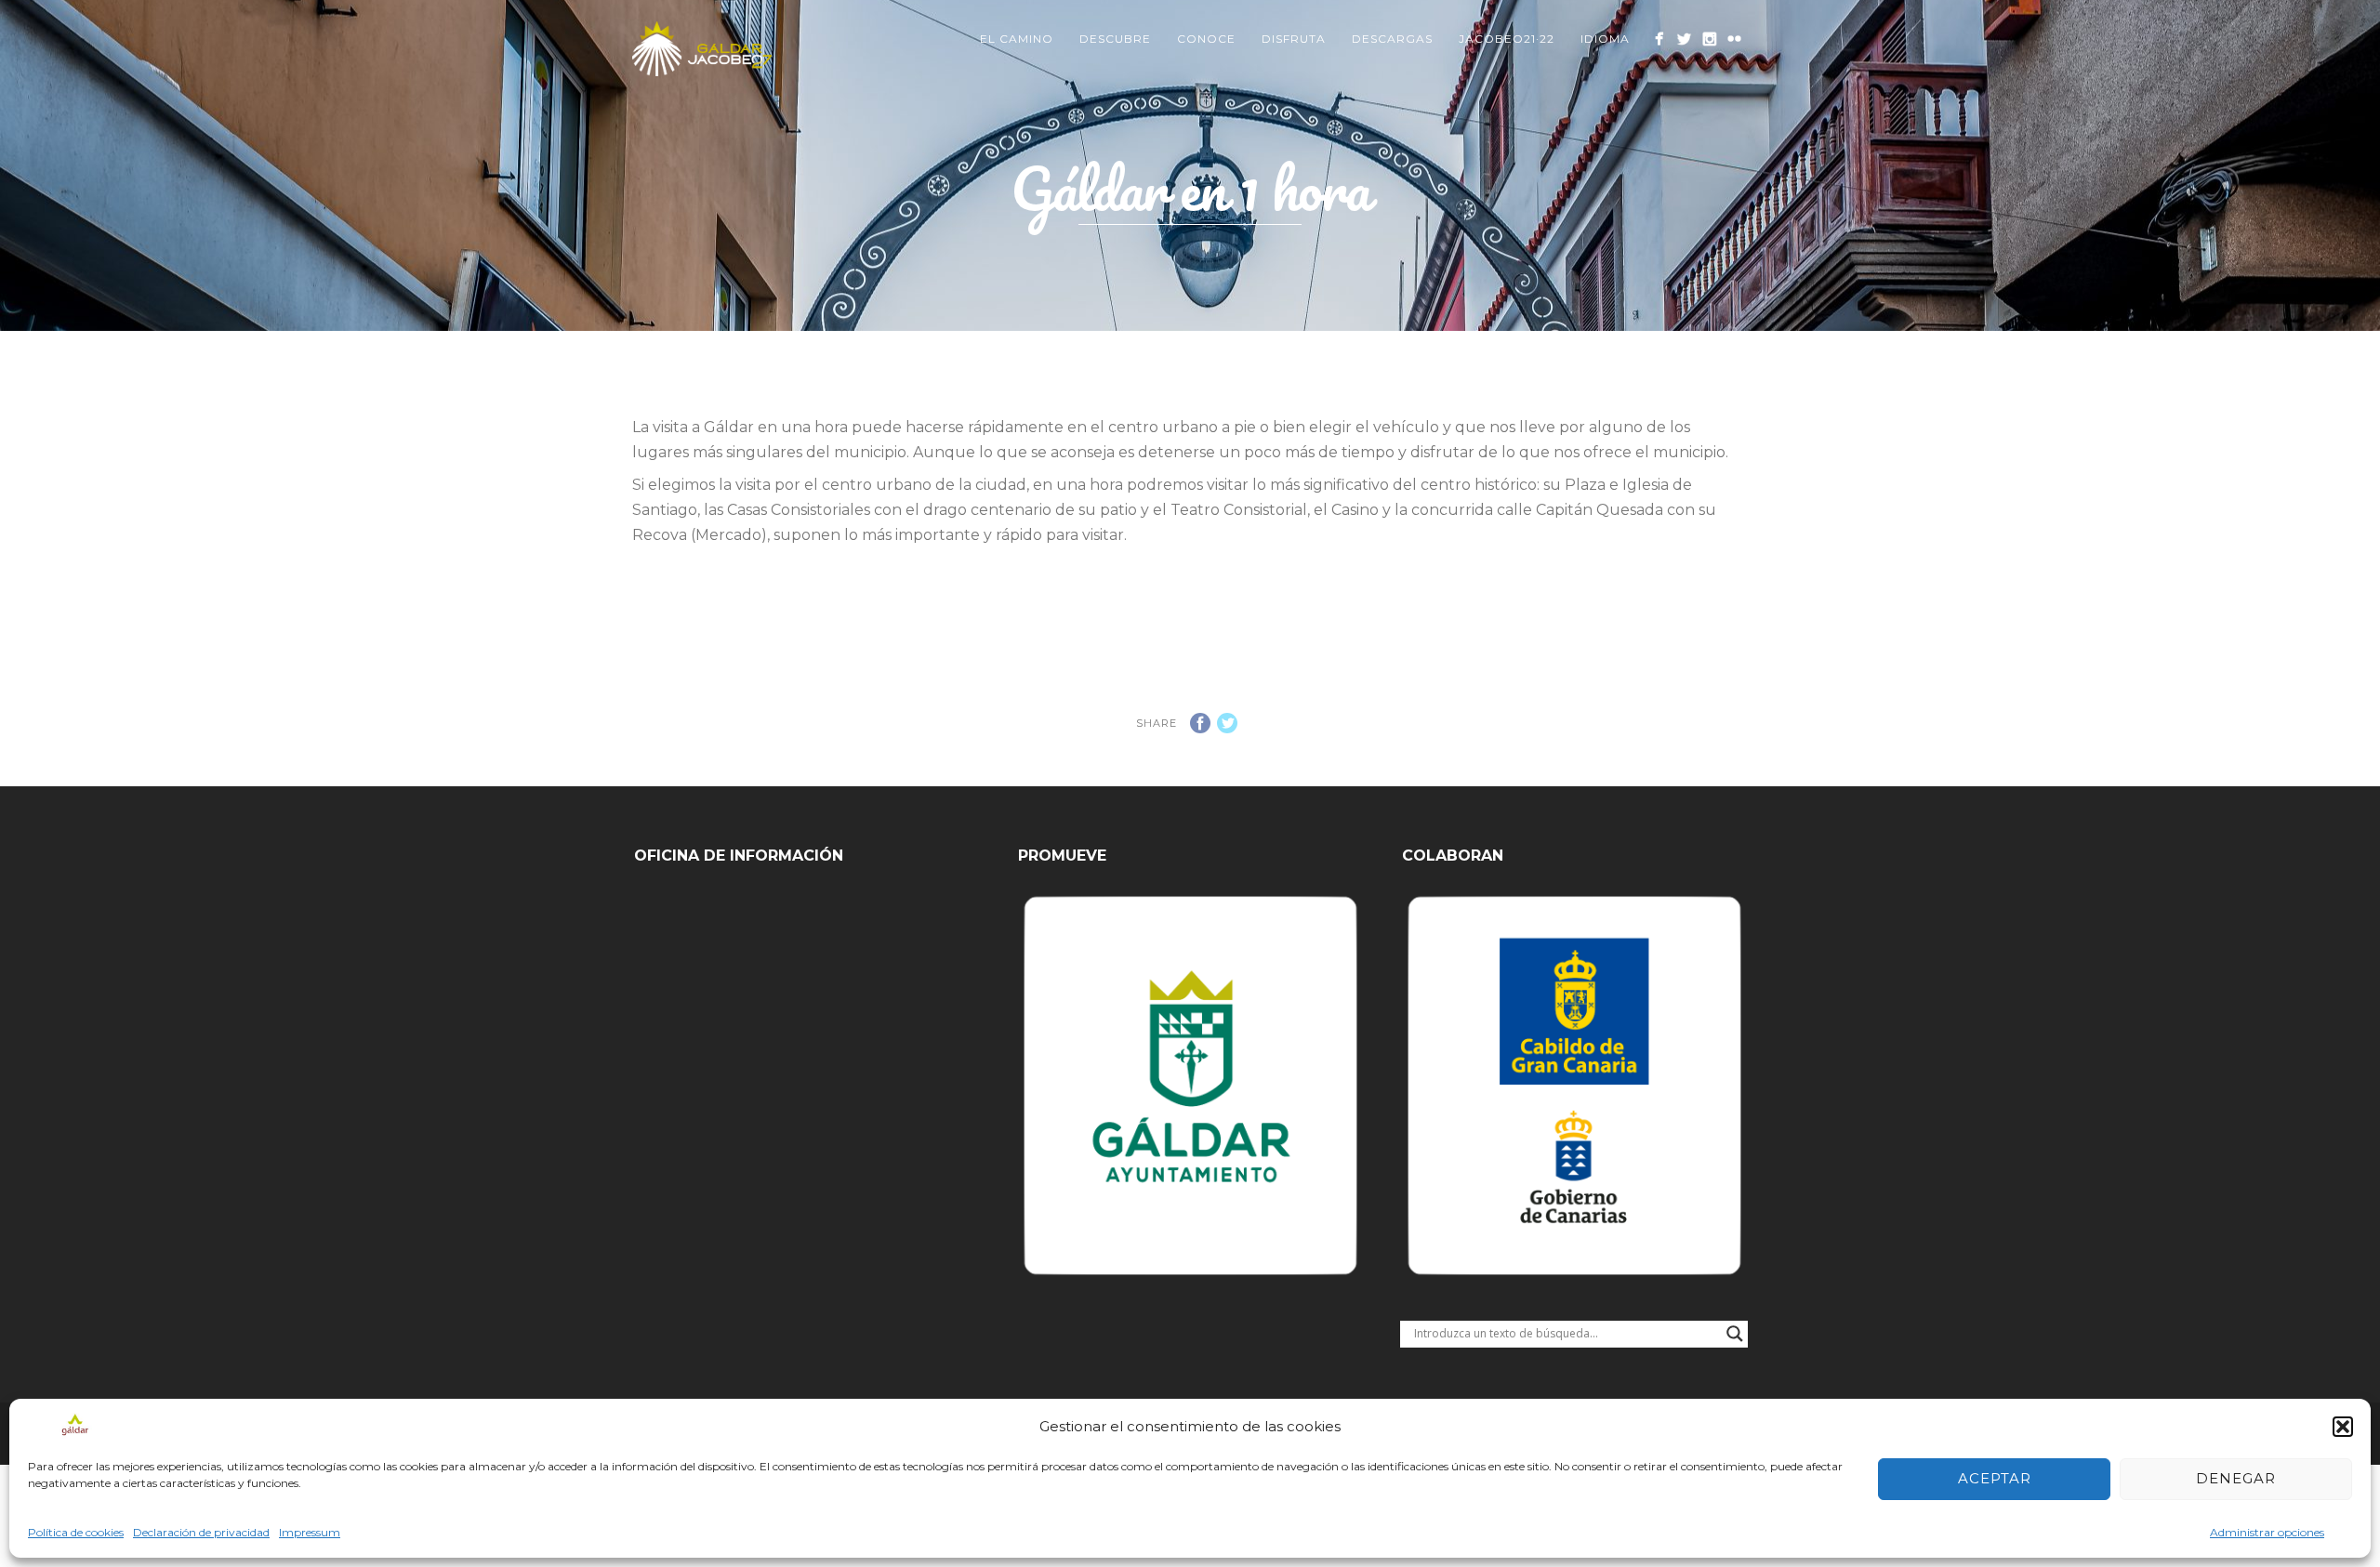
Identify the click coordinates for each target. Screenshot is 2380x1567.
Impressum (310, 1532)
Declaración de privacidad (201, 1532)
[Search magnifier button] (1735, 1334)
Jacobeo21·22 (1507, 39)
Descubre (1115, 39)
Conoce (1206, 39)
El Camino (1017, 39)
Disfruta (1294, 39)
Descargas (1392, 39)
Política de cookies (76, 1532)
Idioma (1605, 39)
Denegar (2236, 1478)
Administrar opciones (2267, 1532)
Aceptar (1995, 1478)
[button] (2343, 1427)
